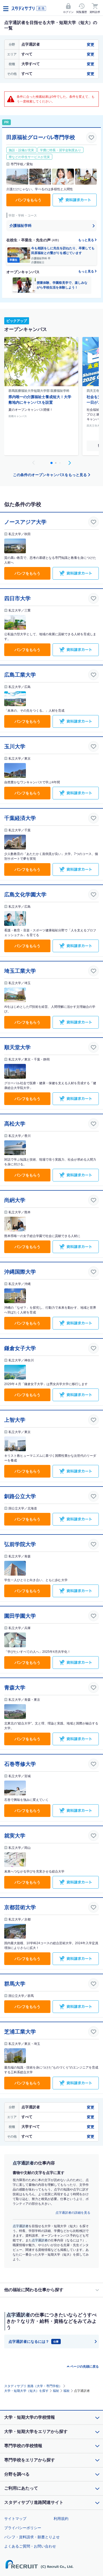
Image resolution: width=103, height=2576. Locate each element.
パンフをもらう (29, 200)
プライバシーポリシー (23, 2528)
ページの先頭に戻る (85, 2367)
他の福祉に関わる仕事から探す (34, 2290)
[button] (69, 463)
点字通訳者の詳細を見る (73, 2213)
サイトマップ (15, 2519)
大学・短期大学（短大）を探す (26, 2391)
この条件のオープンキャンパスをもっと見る (50, 475)
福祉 (56, 2391)
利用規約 (61, 2519)
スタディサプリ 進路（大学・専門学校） (33, 2386)
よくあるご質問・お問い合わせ (30, 2546)
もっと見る (86, 240)
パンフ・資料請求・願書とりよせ (32, 2537)
